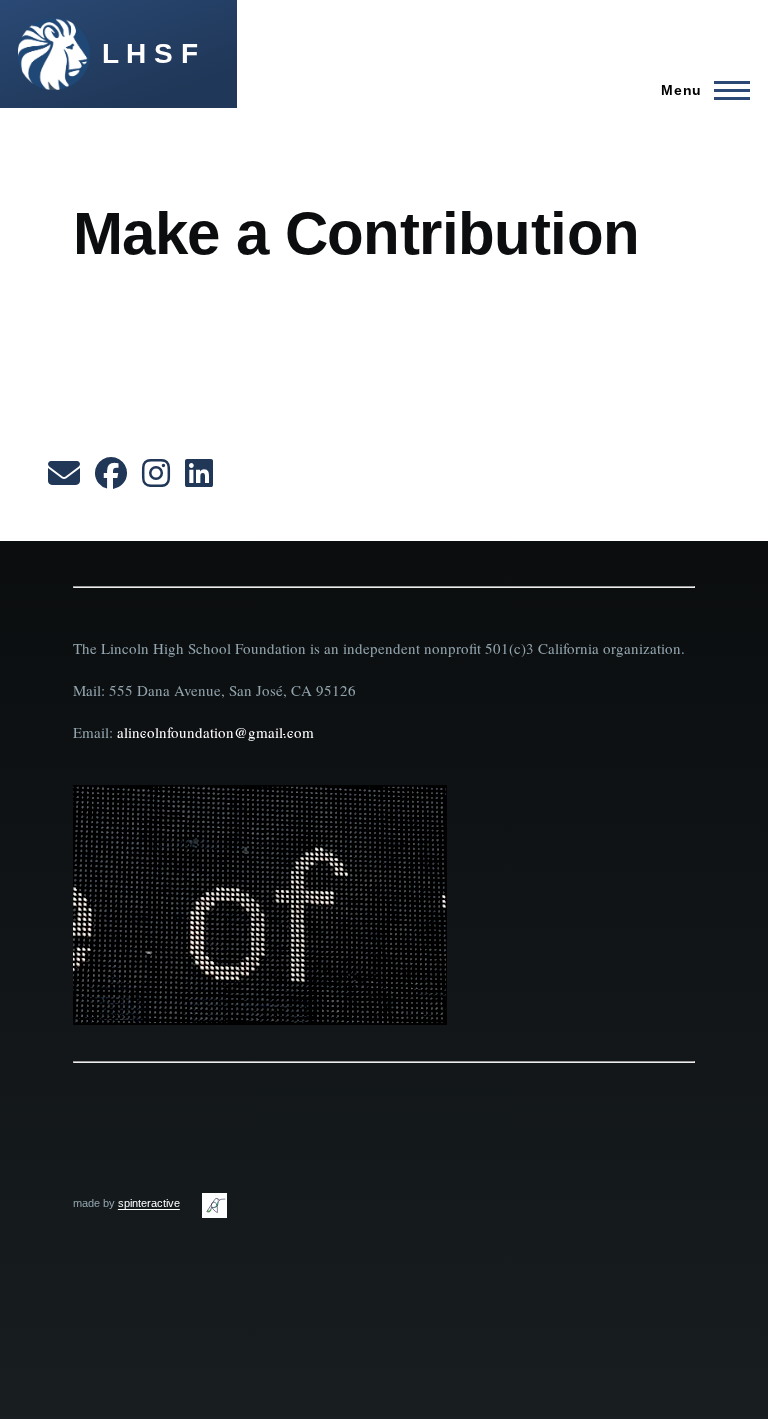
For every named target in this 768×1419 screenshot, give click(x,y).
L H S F (150, 53)
